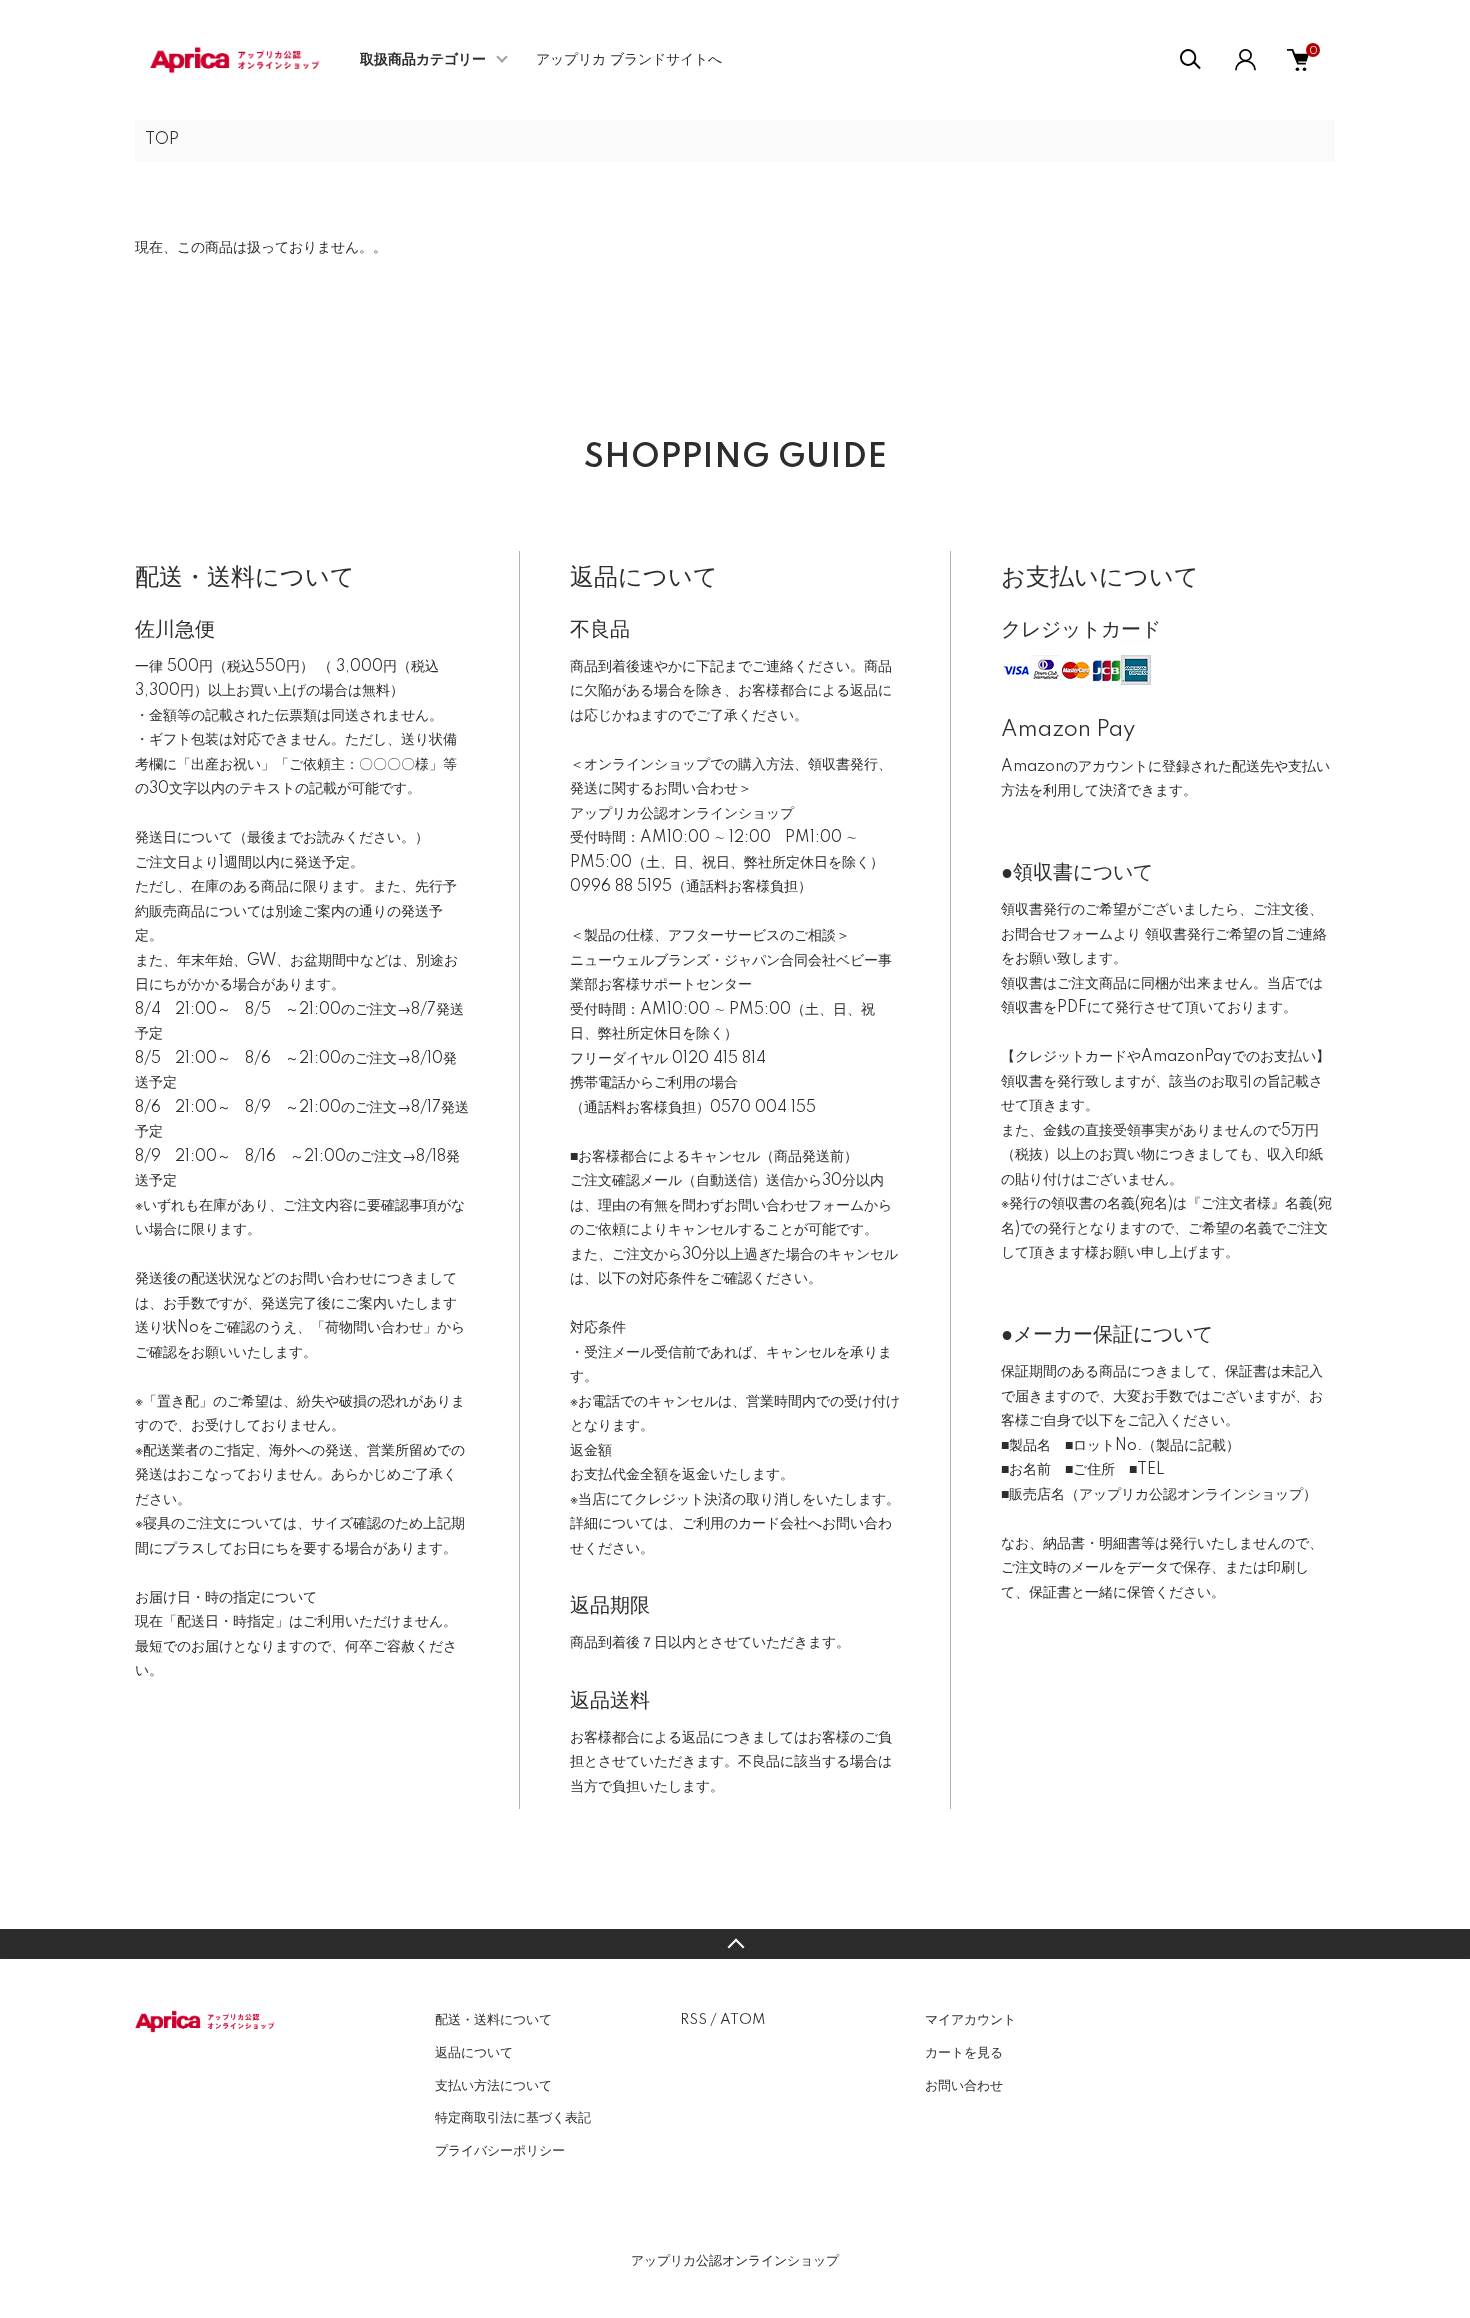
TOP (162, 140)
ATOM (742, 2020)
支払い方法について (493, 2086)
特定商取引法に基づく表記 (513, 2118)
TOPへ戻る (735, 1944)
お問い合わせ (964, 2086)
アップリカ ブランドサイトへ (629, 60)
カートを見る (964, 2053)
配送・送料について (493, 2020)
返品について (474, 2053)
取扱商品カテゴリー (423, 60)
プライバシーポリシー (500, 2151)
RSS (693, 2020)
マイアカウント (970, 2020)
